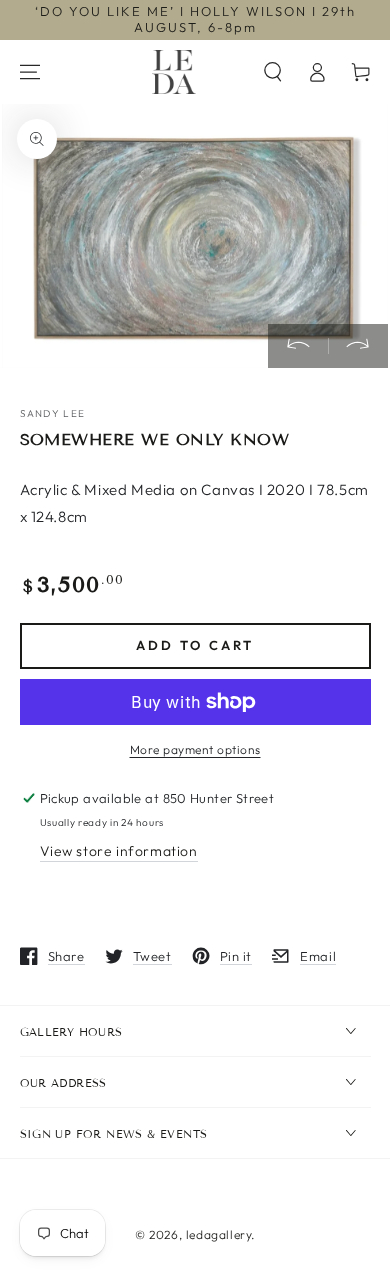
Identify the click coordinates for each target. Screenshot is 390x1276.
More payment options (195, 749)
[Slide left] (298, 346)
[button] (273, 72)
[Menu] (30, 72)
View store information (119, 851)
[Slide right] (358, 346)
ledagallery (219, 1234)
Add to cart (195, 645)
